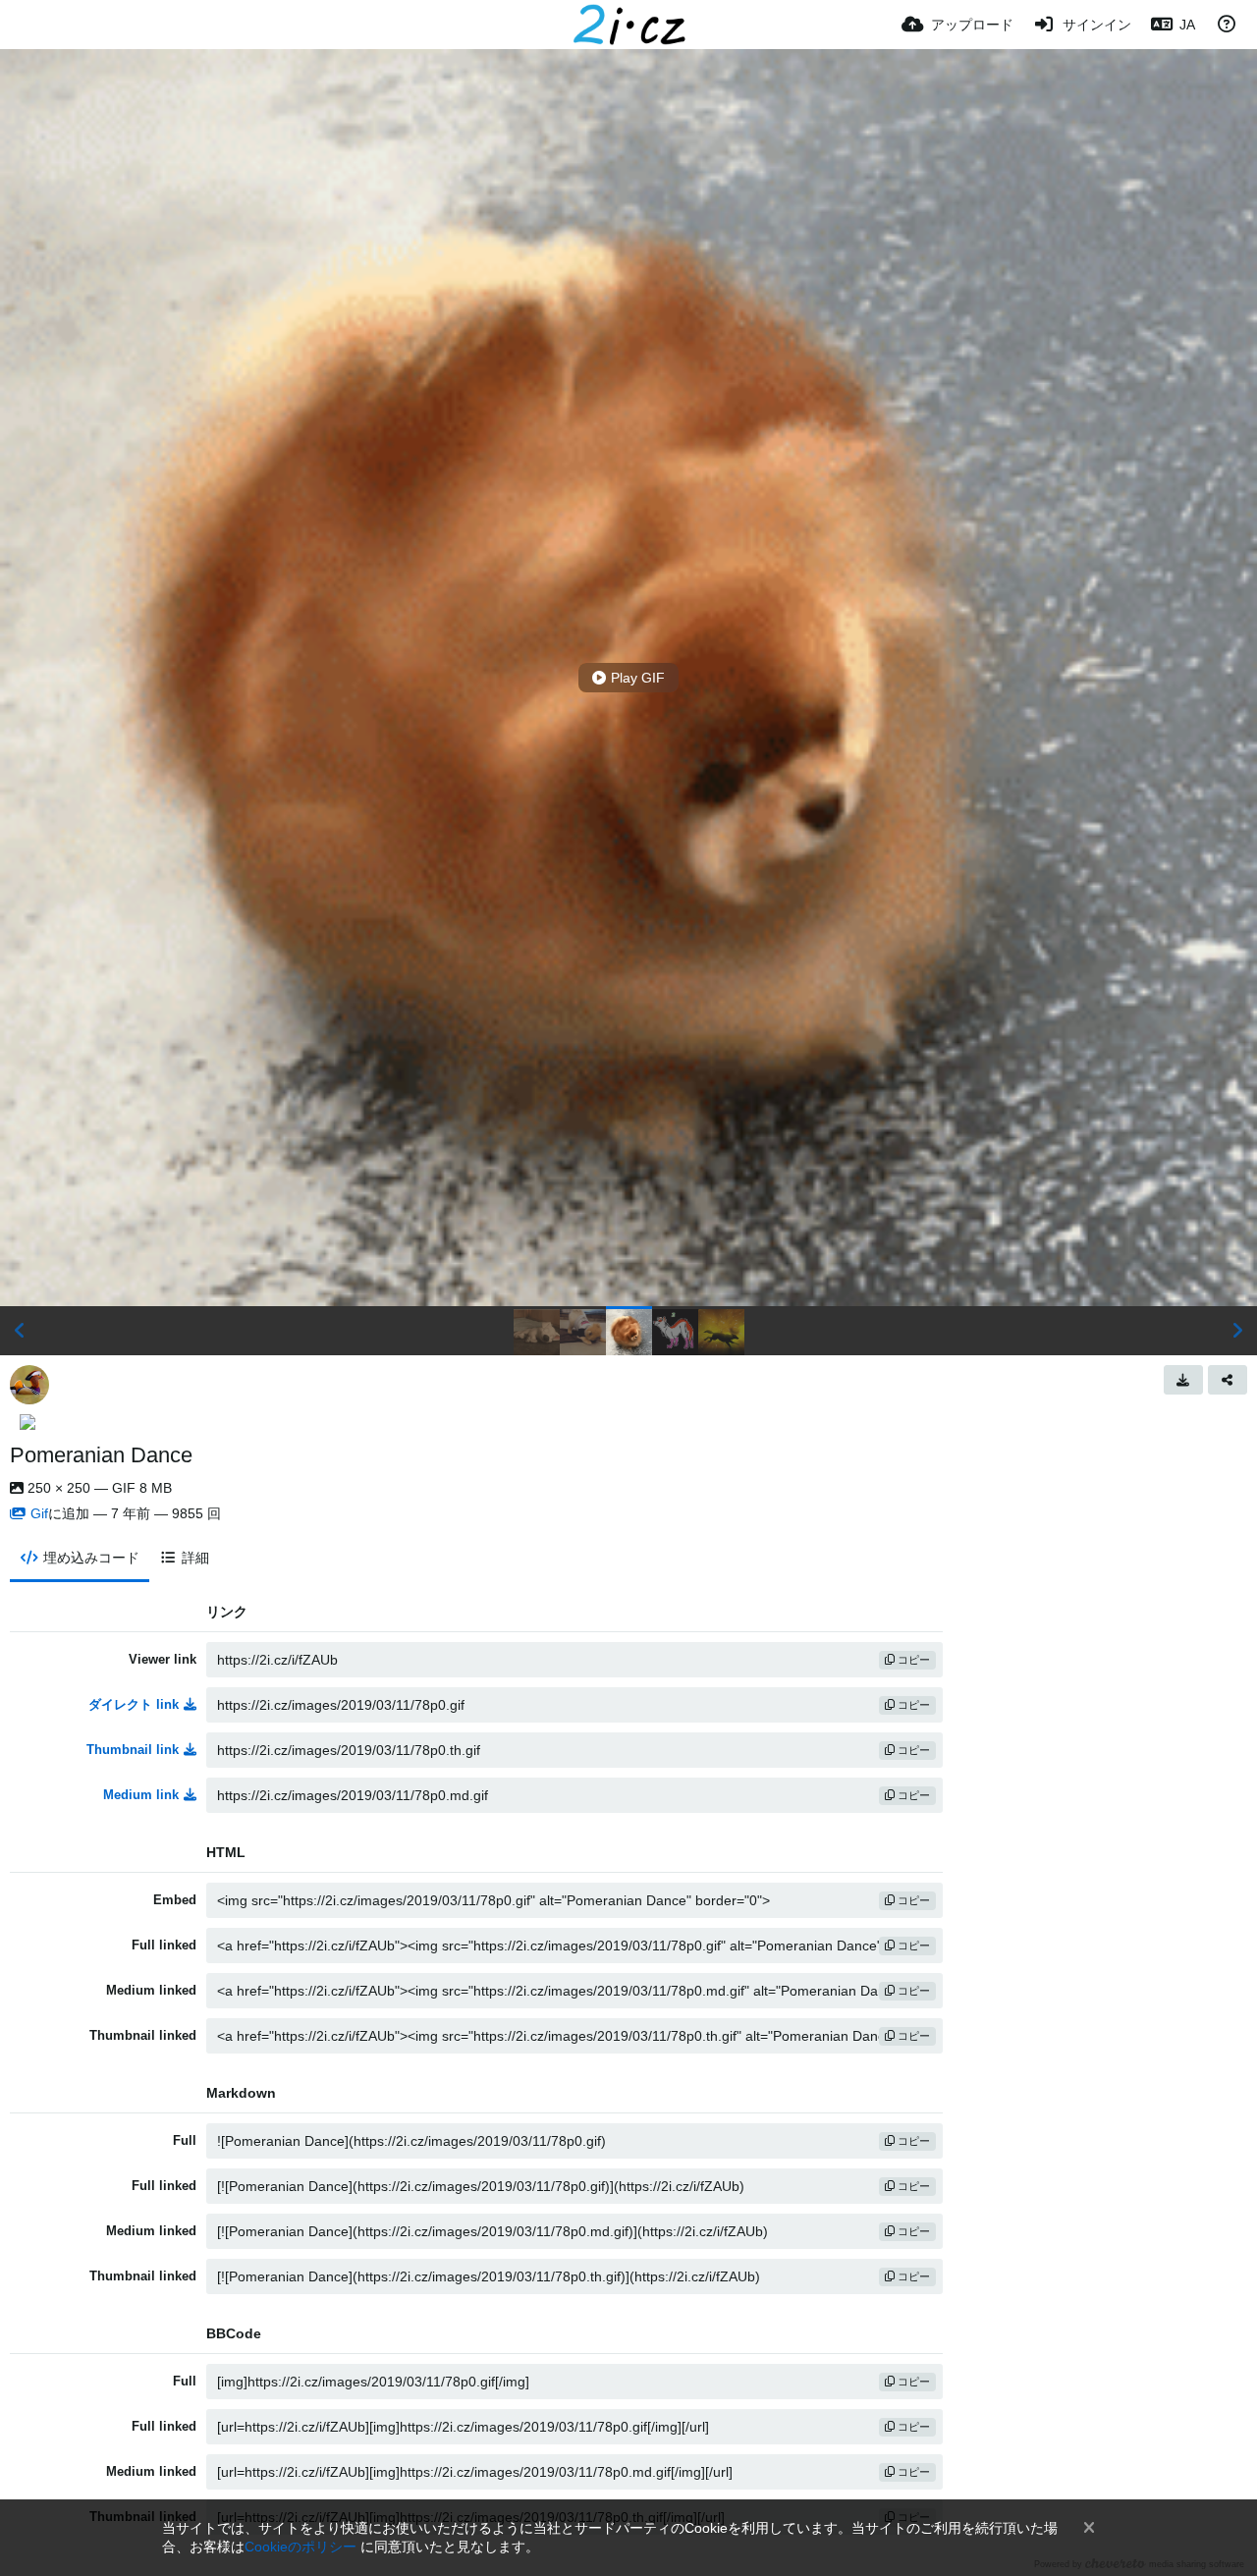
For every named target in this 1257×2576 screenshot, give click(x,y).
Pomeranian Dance (101, 1455)
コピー (912, 1660)
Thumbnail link (133, 1750)
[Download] (1183, 1380)
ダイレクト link (134, 1704)
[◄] (20, 1331)
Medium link (141, 1795)
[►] (1237, 1331)
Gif (39, 1513)
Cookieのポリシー (301, 2547)
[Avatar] (29, 1385)
